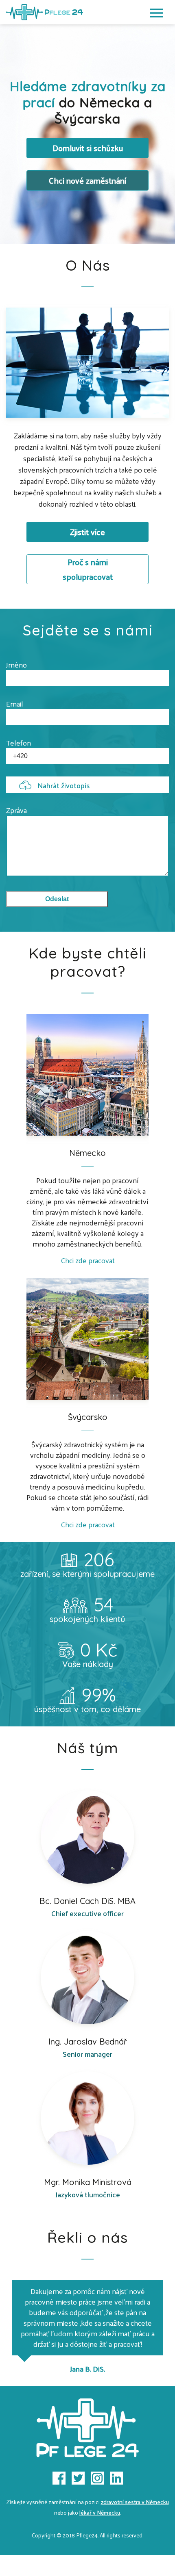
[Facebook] (59, 2478)
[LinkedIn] (116, 2478)
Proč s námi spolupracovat (88, 569)
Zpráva (16, 810)
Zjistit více (87, 532)
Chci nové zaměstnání (87, 180)
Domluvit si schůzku (88, 148)
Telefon (19, 743)
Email (15, 704)
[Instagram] (97, 2478)
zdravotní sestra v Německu (135, 2502)
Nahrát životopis (64, 785)
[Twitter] (78, 2478)
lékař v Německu (100, 2512)
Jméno (16, 665)
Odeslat (57, 899)
